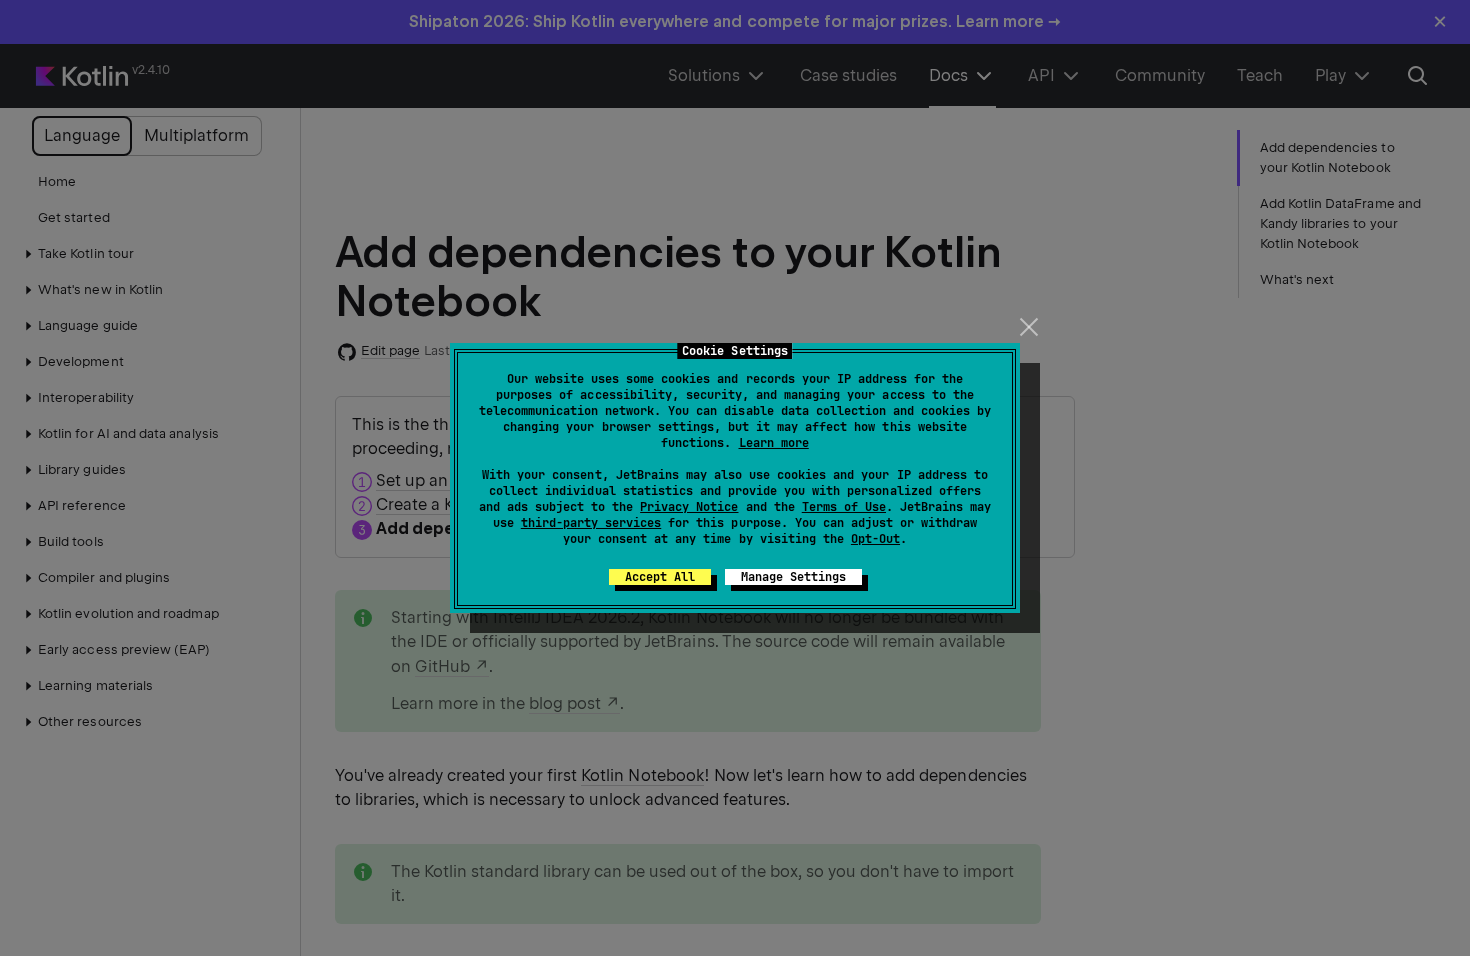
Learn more (774, 443)
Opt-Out (875, 539)
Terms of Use (844, 507)
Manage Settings (793, 577)
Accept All (660, 577)
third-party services (591, 523)
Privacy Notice (689, 507)
